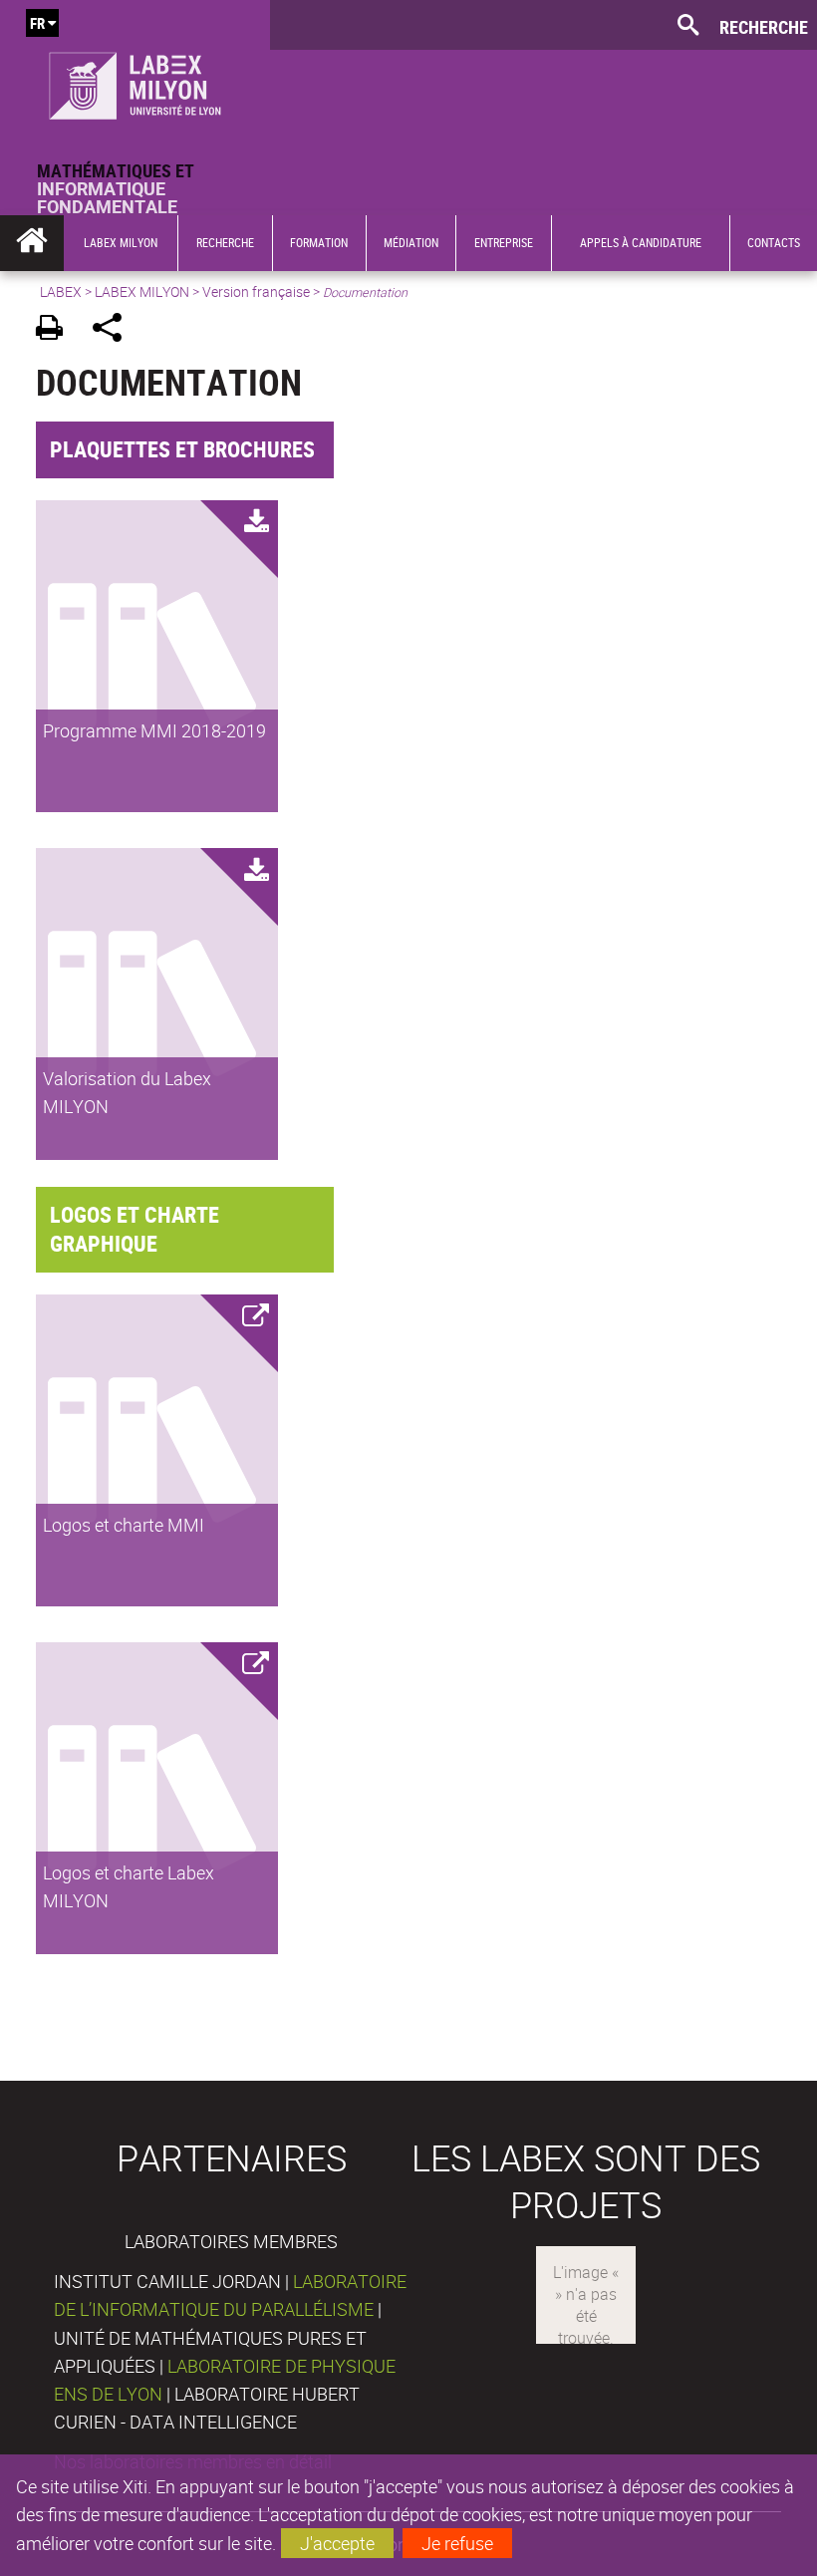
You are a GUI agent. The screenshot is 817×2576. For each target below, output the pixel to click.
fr (37, 23)
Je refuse (457, 2543)
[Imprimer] (56, 330)
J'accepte (337, 2543)
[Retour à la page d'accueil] (135, 81)
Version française (256, 291)
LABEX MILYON (142, 291)
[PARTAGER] (114, 330)
